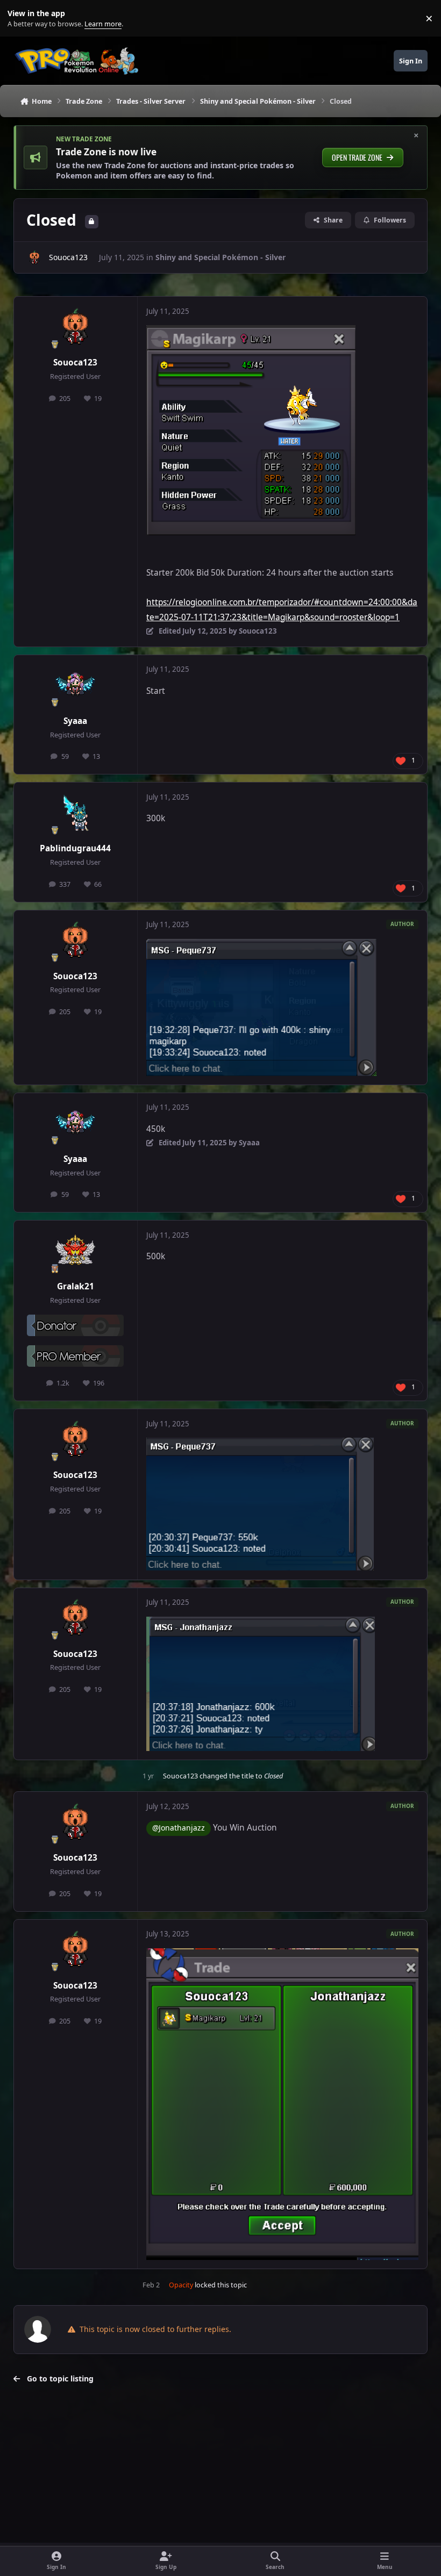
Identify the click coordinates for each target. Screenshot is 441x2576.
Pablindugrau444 (75, 848)
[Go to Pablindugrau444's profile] (75, 813)
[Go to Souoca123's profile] (34, 257)
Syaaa (75, 721)
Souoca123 (68, 257)
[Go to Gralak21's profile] (75, 1251)
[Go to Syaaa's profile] (75, 685)
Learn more (21, 19)
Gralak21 (76, 1286)
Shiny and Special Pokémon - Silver (220, 257)
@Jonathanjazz (179, 1828)
